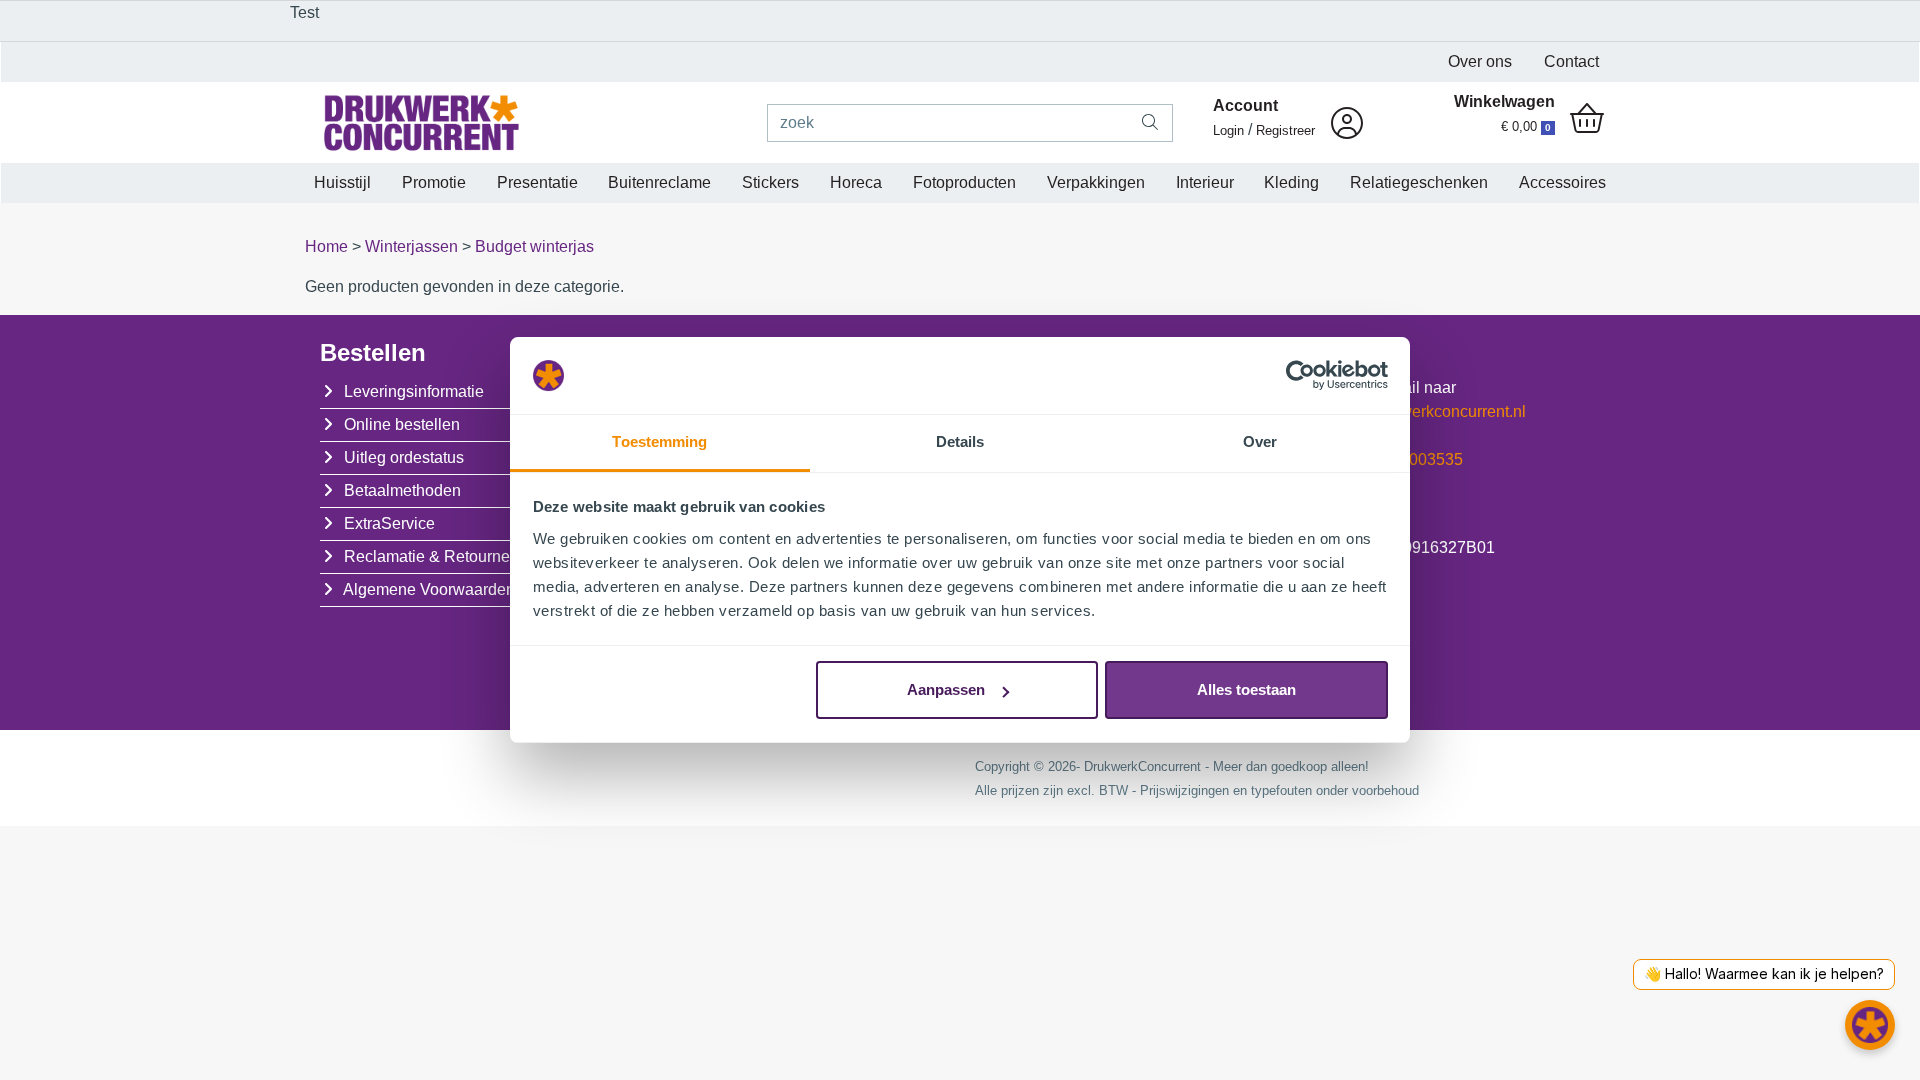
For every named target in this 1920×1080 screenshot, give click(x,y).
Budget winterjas (534, 246)
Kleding (1291, 182)
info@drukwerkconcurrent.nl (1426, 411)
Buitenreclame (659, 182)
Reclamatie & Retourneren (438, 556)
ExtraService (389, 523)
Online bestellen (402, 424)
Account (1245, 105)
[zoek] (1150, 123)
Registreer (1285, 130)
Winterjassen (413, 246)
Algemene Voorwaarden (429, 589)
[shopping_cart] (1587, 120)
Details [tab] (960, 441)
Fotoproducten (964, 182)
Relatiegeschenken (1419, 182)
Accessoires (1562, 182)
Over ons (1480, 61)
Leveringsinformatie (414, 391)
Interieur (1205, 182)
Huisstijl (342, 182)
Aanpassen (946, 689)
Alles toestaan (1246, 689)
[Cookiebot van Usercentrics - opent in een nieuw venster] (1300, 376)
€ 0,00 (1526, 126)
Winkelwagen (1504, 101)
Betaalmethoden (402, 490)
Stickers (770, 182)
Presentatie (537, 182)
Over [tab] (1260, 441)
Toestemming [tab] (659, 441)
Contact (1571, 61)
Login (1228, 130)
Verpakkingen (1096, 182)
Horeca (856, 182)
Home (328, 246)
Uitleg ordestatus (404, 457)
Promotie (434, 182)
